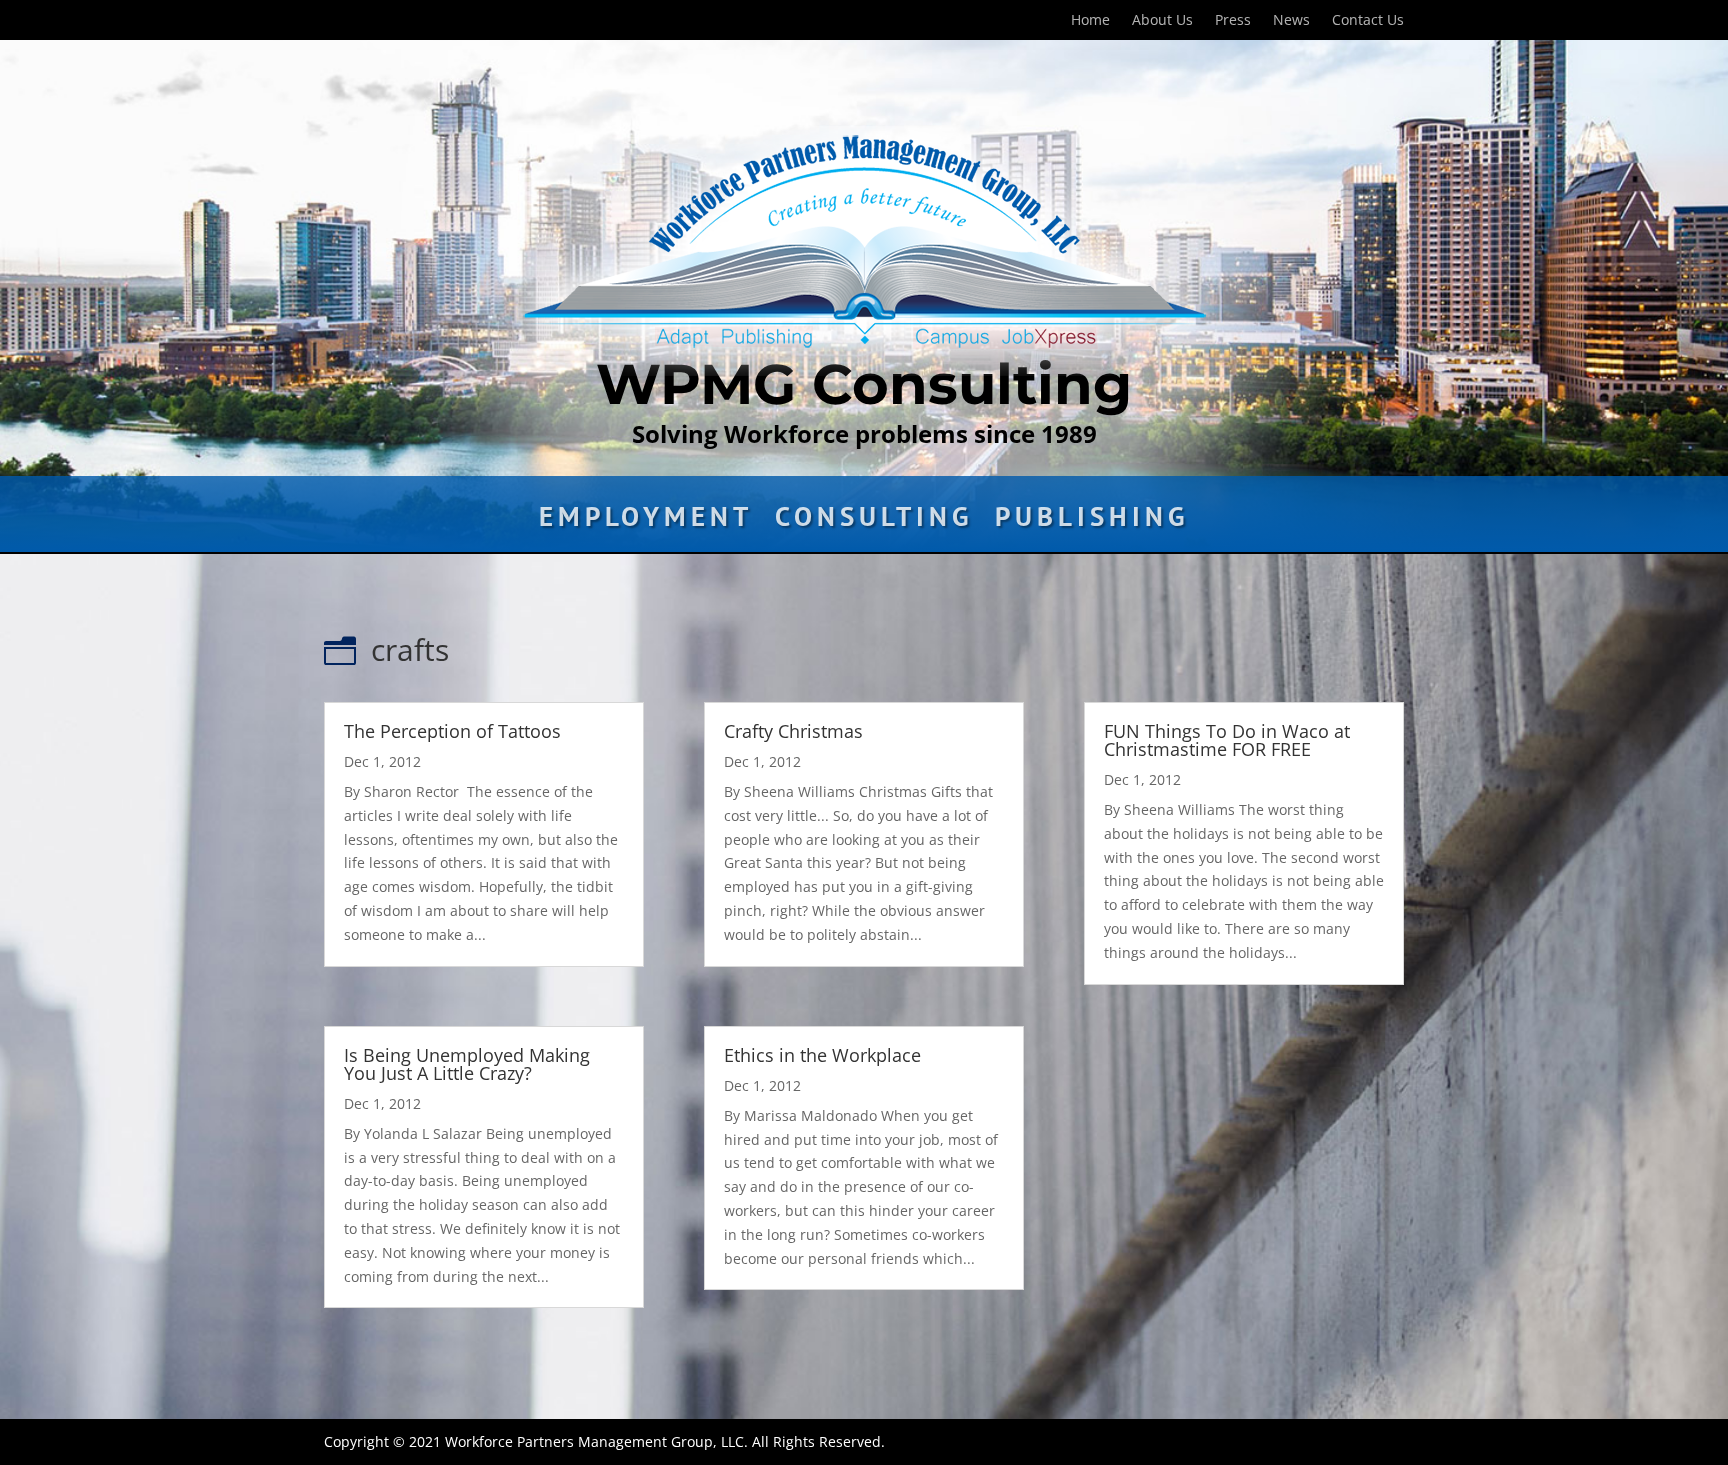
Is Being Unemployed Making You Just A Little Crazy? (467, 1064)
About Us (1162, 21)
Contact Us (1368, 21)
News (1291, 21)
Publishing (1092, 521)
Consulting (874, 521)
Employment (646, 521)
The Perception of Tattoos (452, 731)
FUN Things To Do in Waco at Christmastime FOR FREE (1227, 740)
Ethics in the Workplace (822, 1055)
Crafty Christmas (793, 731)
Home (1090, 21)
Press (1233, 21)
